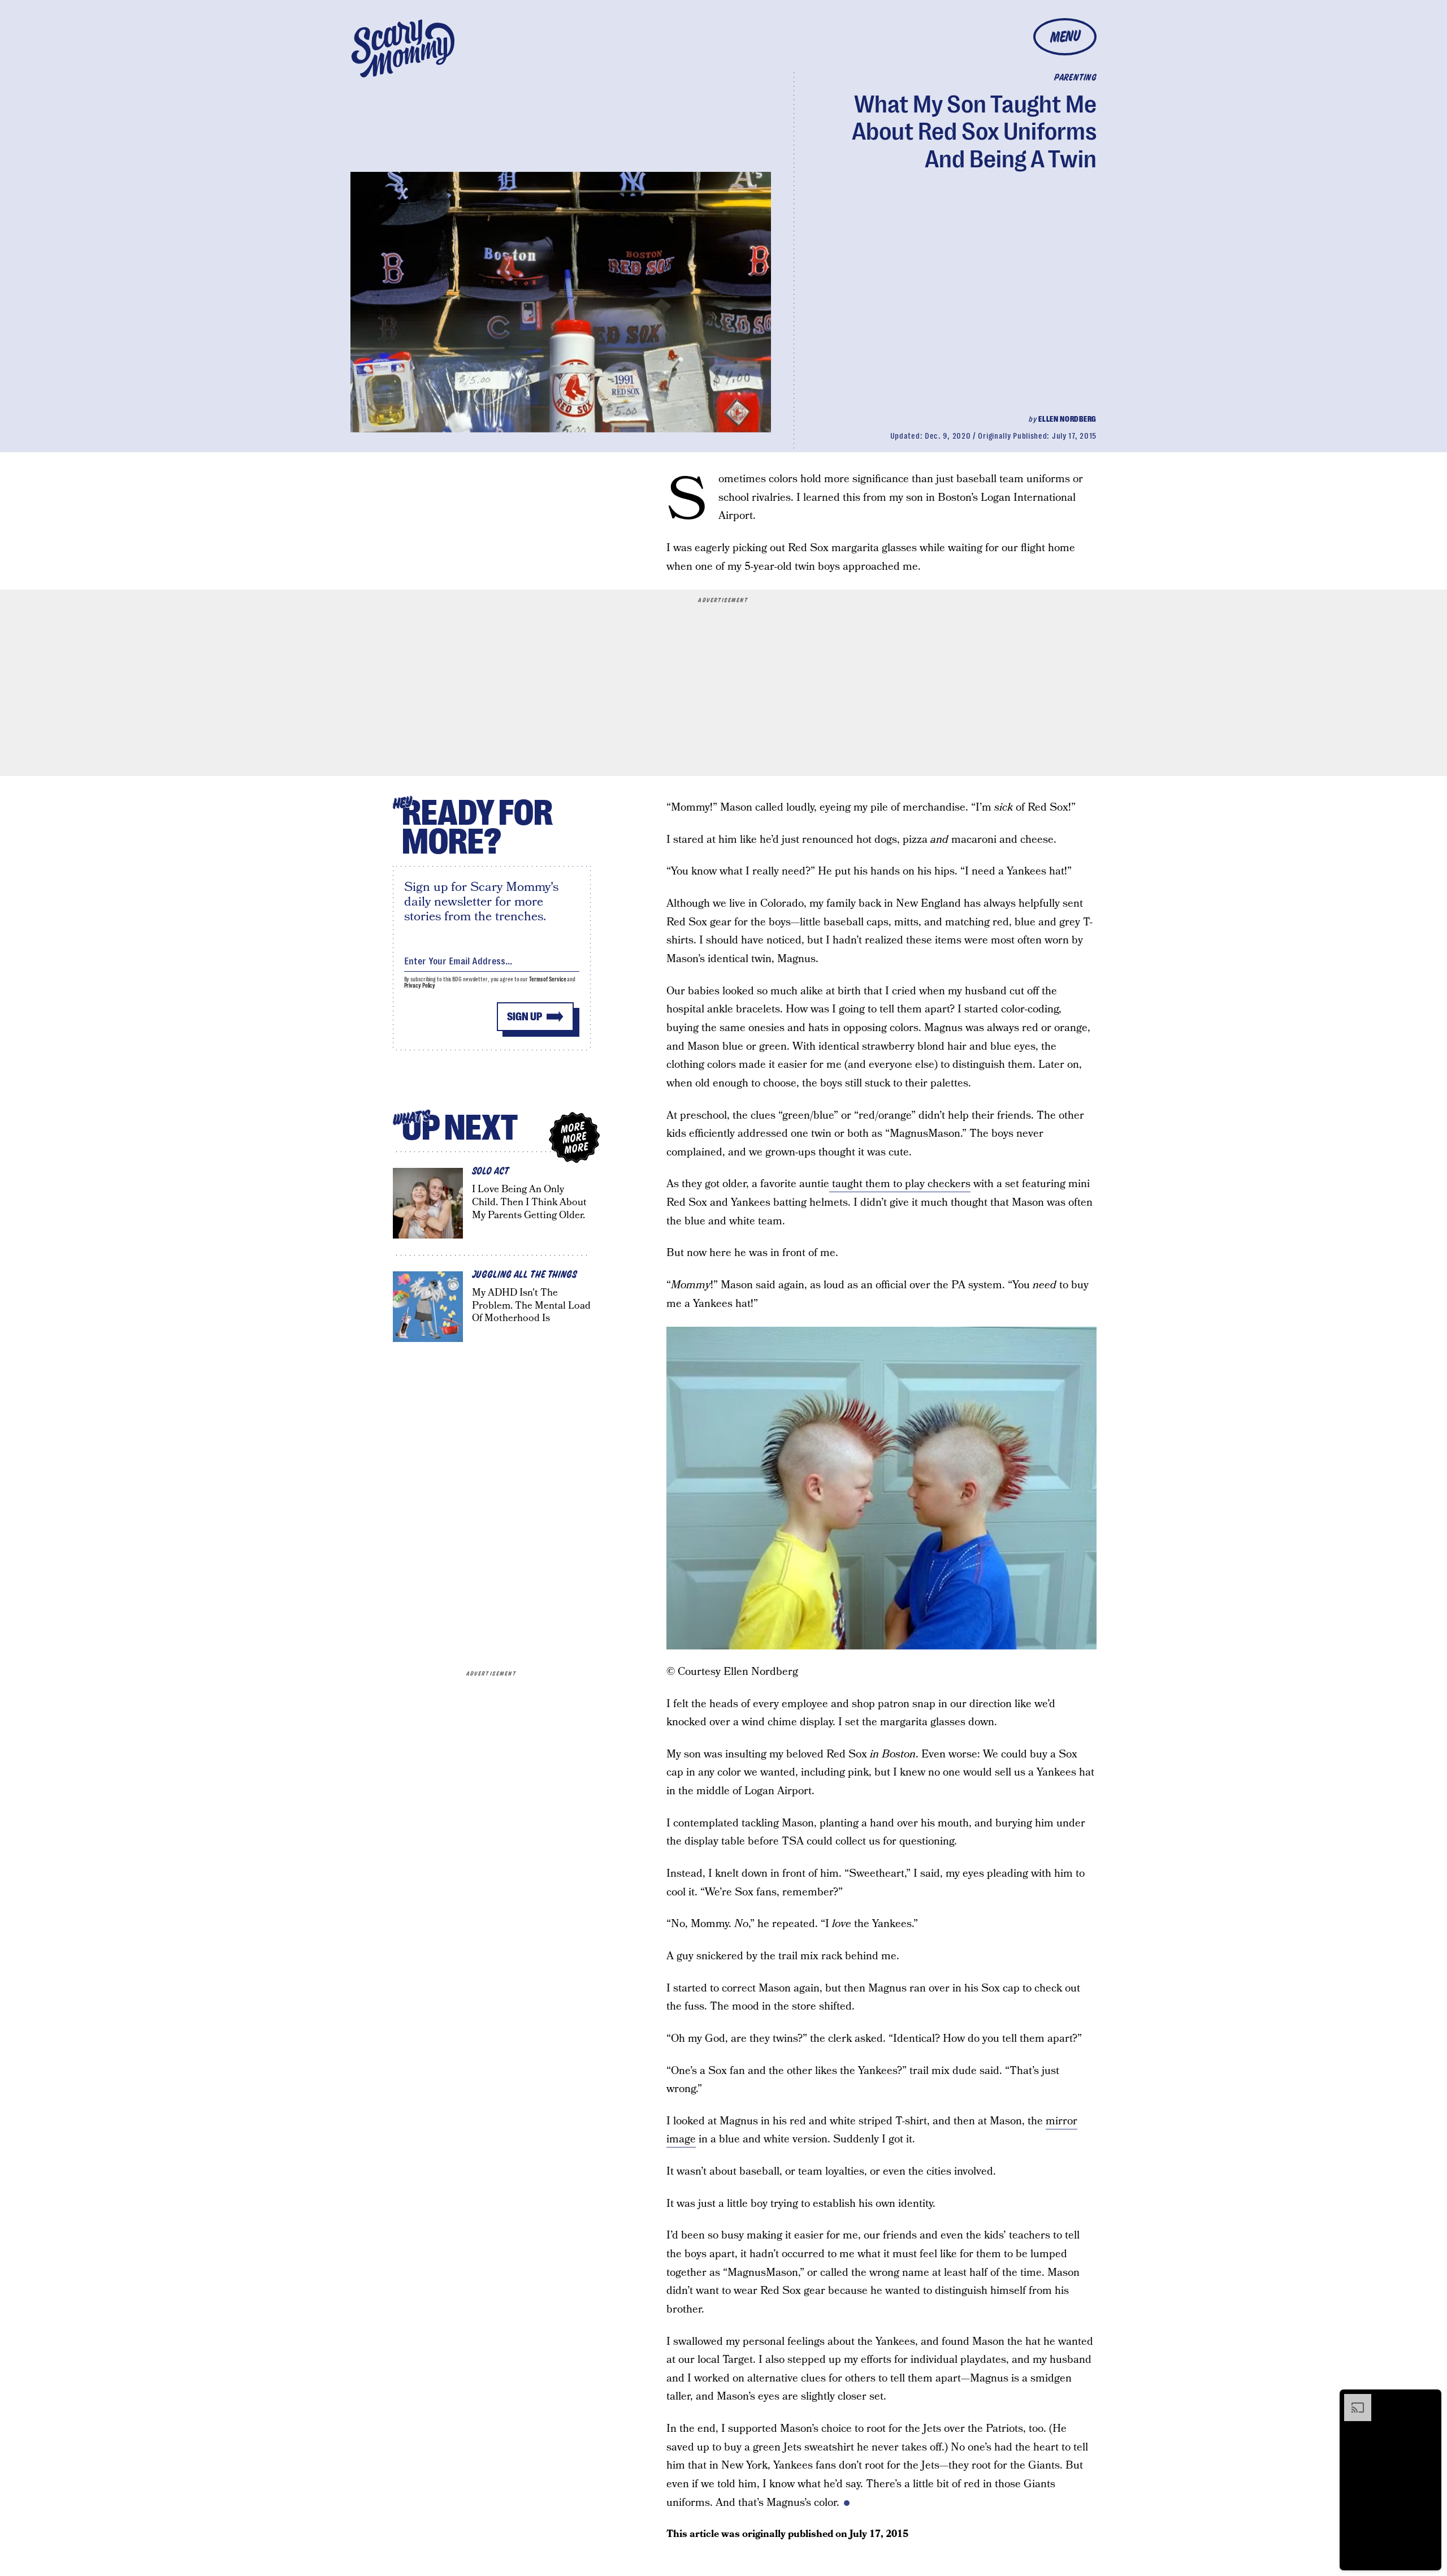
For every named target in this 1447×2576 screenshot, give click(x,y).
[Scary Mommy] (403, 48)
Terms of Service (547, 979)
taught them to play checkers (900, 1184)
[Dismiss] (1429, 2400)
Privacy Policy (420, 986)
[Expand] (1352, 2400)
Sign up (525, 1017)
